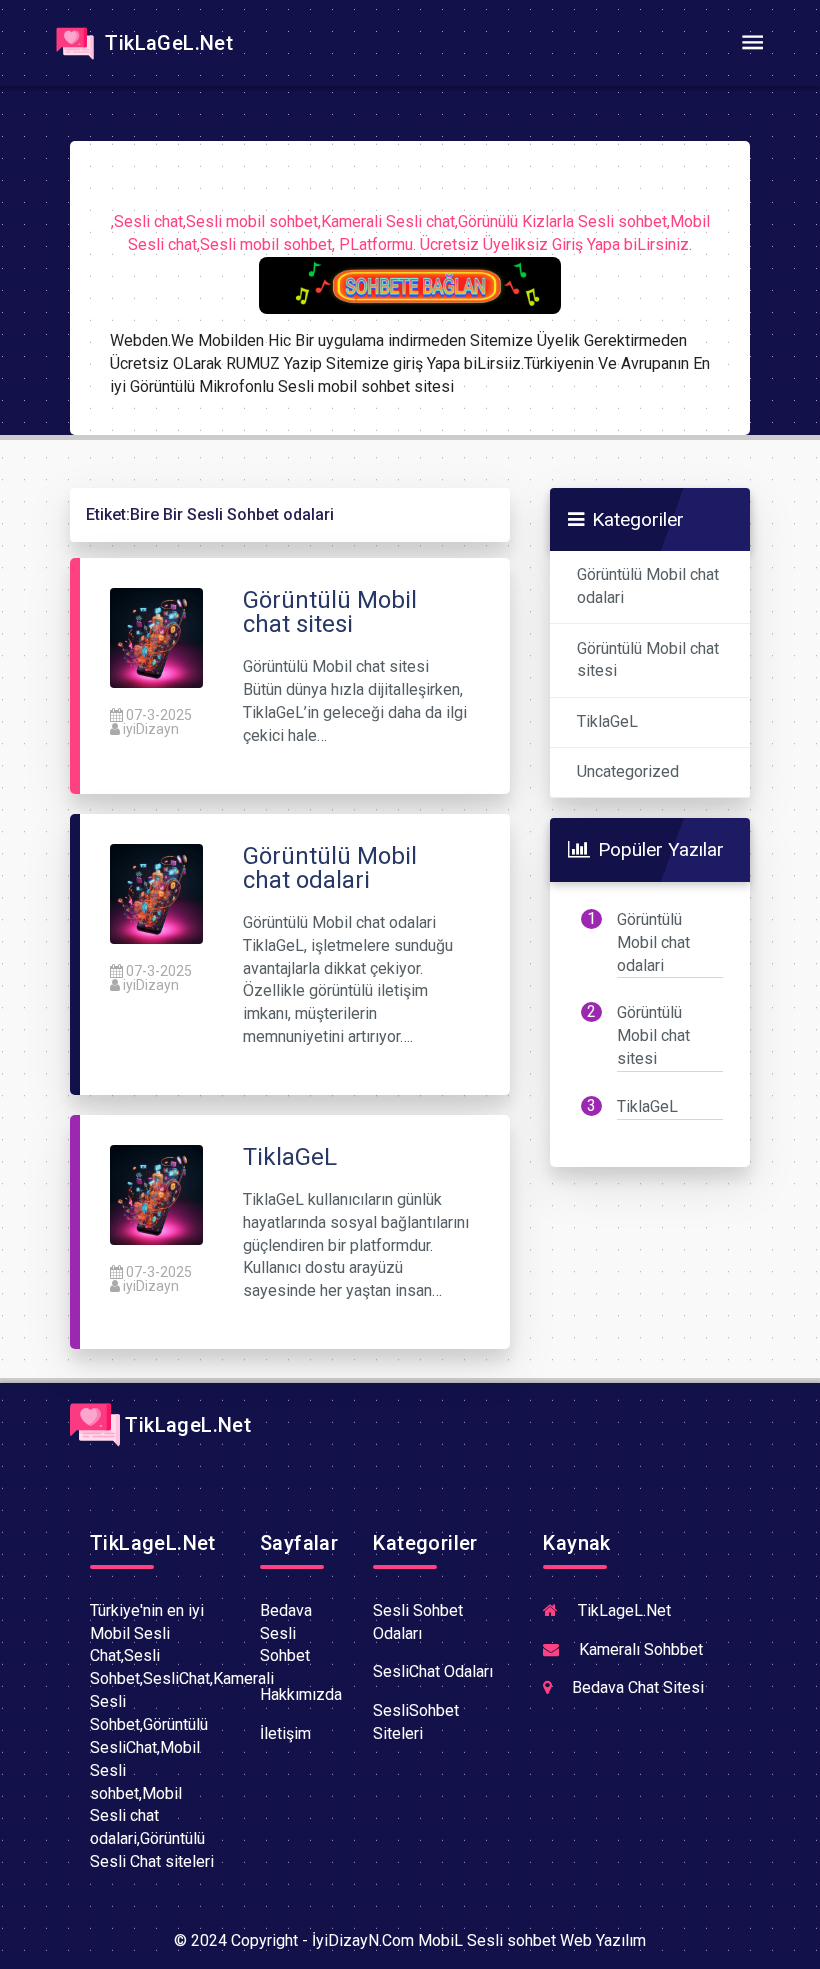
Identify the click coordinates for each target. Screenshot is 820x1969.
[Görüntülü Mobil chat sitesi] (156, 637)
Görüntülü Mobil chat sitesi (648, 660)
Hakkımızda (301, 1694)
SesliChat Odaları (433, 1671)
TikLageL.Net (185, 1425)
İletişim (285, 1733)
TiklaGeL (607, 721)
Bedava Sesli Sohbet (286, 1633)
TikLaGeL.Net (166, 43)
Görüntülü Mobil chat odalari (648, 586)
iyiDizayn (151, 729)
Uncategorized (628, 771)
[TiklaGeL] (156, 1193)
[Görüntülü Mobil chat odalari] (156, 892)
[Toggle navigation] (752, 43)
